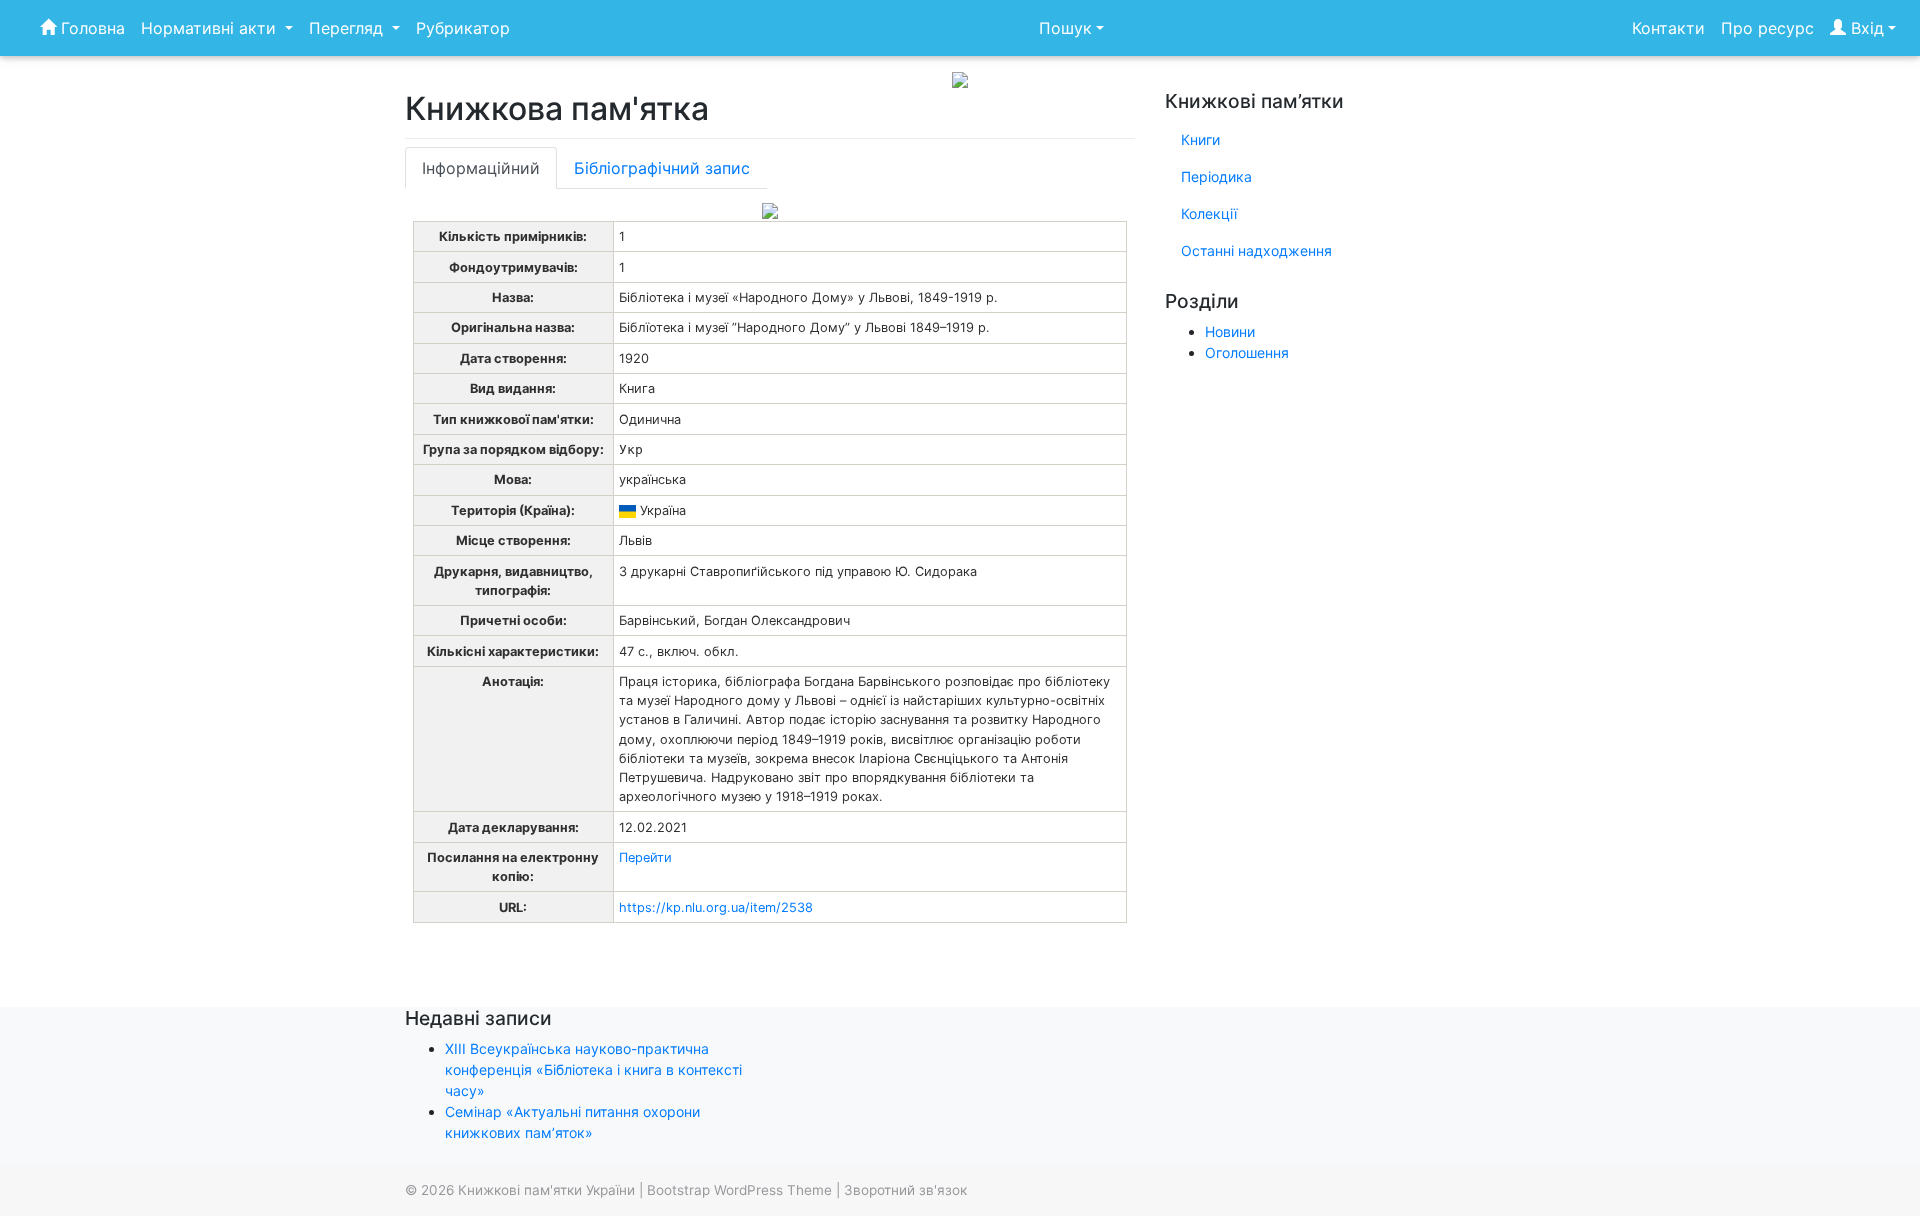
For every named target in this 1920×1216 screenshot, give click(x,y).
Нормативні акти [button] (211, 28)
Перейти (645, 857)
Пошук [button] (1065, 28)
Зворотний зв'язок (905, 1190)
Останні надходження (1256, 250)
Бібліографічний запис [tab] (662, 168)
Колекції (1209, 213)
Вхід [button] (1865, 28)
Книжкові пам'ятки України (546, 1190)
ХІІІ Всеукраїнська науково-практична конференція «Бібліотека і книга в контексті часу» (593, 1069)
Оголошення (1247, 352)
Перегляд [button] (348, 28)
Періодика (1216, 176)
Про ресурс (1767, 28)
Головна (90, 28)
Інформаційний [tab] (481, 168)
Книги (1200, 139)
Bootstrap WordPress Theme (739, 1190)
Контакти (1668, 28)
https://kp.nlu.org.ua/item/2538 (716, 907)
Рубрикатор (463, 28)
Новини (1230, 331)
